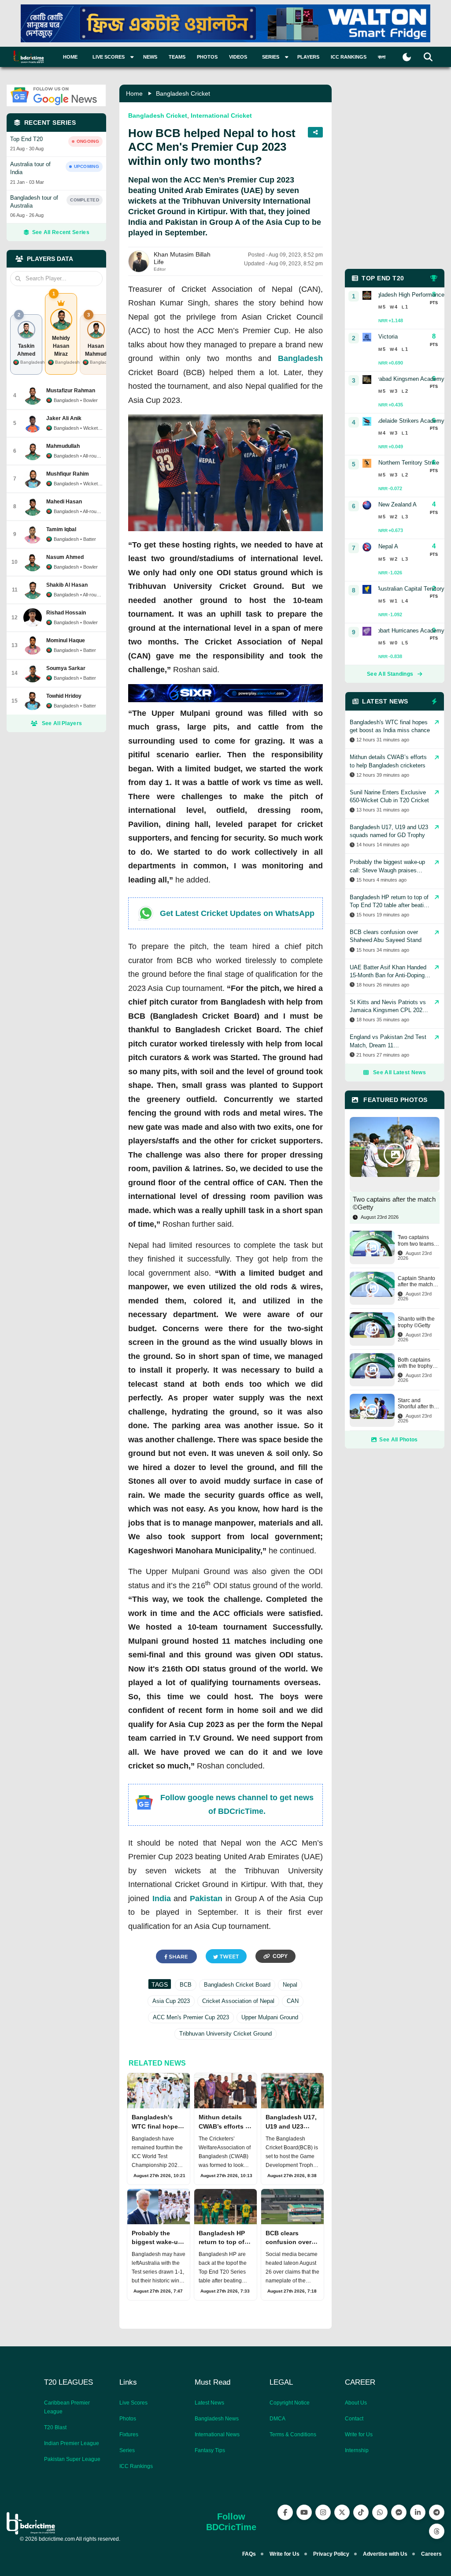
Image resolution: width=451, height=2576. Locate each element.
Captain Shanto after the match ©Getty (416, 1282)
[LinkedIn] (418, 2512)
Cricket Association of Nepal (238, 2001)
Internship (357, 2450)
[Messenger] (399, 2512)
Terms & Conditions (293, 2435)
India (162, 1898)
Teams (177, 57)
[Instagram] (323, 2512)
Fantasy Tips (210, 2450)
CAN (293, 2001)
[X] (342, 2512)
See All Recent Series (61, 232)
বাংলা (382, 57)
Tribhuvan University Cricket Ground (225, 2034)
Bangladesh (300, 358)
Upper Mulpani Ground (270, 2017)
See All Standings (390, 674)
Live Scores (133, 2403)
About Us (356, 2403)
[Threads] (437, 2531)
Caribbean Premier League (67, 2407)
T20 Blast (55, 2427)
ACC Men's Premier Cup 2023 (191, 2017)
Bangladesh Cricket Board (237, 1985)
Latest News (209, 2403)
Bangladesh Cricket (183, 93)
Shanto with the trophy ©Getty (416, 1322)
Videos (238, 57)
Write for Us (359, 2435)
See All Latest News (399, 1072)
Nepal (290, 1985)
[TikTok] (361, 2512)
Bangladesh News (217, 2419)
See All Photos (398, 1440)
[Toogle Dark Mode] (407, 57)
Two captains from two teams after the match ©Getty (416, 1241)
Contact (354, 2419)
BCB (186, 1985)
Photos (207, 57)
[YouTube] (304, 2512)
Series (127, 2450)
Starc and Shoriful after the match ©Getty (417, 1404)
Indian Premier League (72, 2443)
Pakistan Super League (72, 2459)
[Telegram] (437, 2512)
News (150, 57)
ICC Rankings (349, 57)
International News (217, 2435)
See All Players (62, 723)
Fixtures (129, 2435)
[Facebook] (285, 2512)
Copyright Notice (290, 2403)
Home (70, 57)
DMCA (277, 2419)
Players (308, 57)
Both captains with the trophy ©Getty (415, 1363)
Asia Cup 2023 (171, 2001)
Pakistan (206, 1898)
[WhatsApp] (380, 2512)
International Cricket (221, 115)
